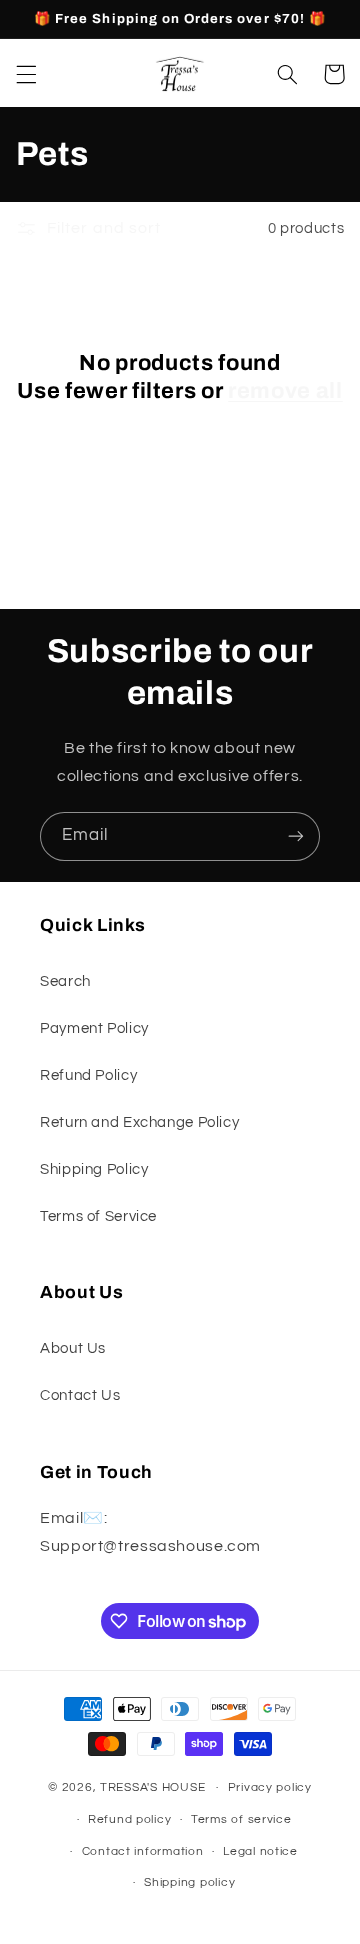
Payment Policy (94, 1028)
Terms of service (241, 1819)
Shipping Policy (94, 1169)
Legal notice (260, 1851)
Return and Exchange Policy (139, 1122)
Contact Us (80, 1395)
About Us (73, 1348)
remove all (285, 391)
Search (65, 981)
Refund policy (130, 1819)
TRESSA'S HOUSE (152, 1787)
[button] (26, 74)
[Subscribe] (296, 836)
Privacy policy (270, 1787)
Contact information (143, 1851)
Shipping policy (189, 1882)
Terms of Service (98, 1216)
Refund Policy (88, 1075)
